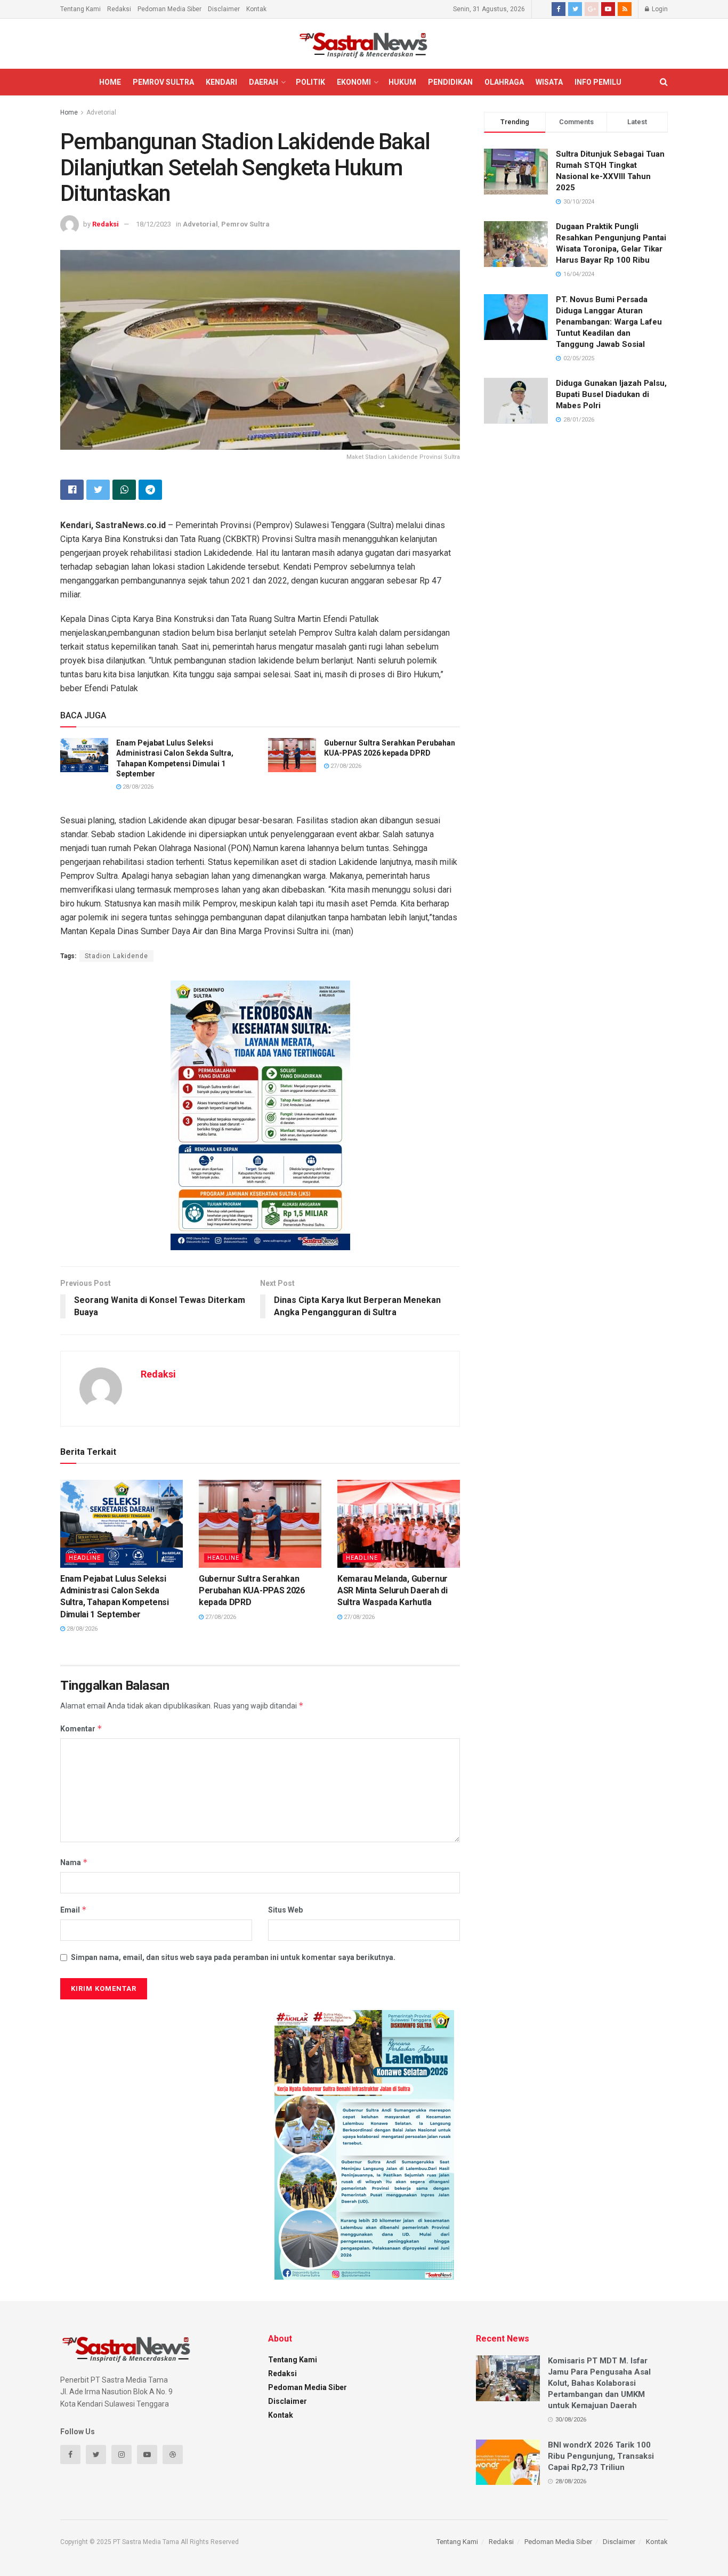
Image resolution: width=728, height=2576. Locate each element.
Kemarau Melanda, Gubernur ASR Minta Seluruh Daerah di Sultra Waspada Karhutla (393, 1591)
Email (74, 1910)
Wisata (549, 82)
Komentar (81, 1728)
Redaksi (119, 9)
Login (659, 9)
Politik (310, 82)
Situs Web (285, 1910)
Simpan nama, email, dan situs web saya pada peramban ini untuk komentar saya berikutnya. (233, 1957)
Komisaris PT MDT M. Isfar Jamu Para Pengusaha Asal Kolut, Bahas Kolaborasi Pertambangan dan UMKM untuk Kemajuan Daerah (599, 2383)
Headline (85, 1558)
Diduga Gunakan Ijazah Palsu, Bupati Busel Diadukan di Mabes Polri (611, 394)
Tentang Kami (80, 9)
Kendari (221, 82)
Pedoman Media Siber (169, 9)
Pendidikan (450, 82)
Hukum (402, 82)
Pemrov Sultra (163, 82)
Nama (74, 1862)
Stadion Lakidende (116, 956)
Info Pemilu (598, 82)
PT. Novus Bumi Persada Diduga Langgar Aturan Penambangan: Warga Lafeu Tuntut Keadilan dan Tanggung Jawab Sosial (609, 322)
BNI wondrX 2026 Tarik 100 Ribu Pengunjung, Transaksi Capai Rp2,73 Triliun (601, 2456)
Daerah (264, 82)
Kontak (256, 9)
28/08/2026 (137, 787)
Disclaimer (224, 9)
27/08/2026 (345, 766)
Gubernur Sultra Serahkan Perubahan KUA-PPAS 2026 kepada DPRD (252, 1591)
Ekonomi (354, 82)
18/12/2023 (153, 224)
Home (110, 82)
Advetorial (101, 112)
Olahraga (504, 82)
